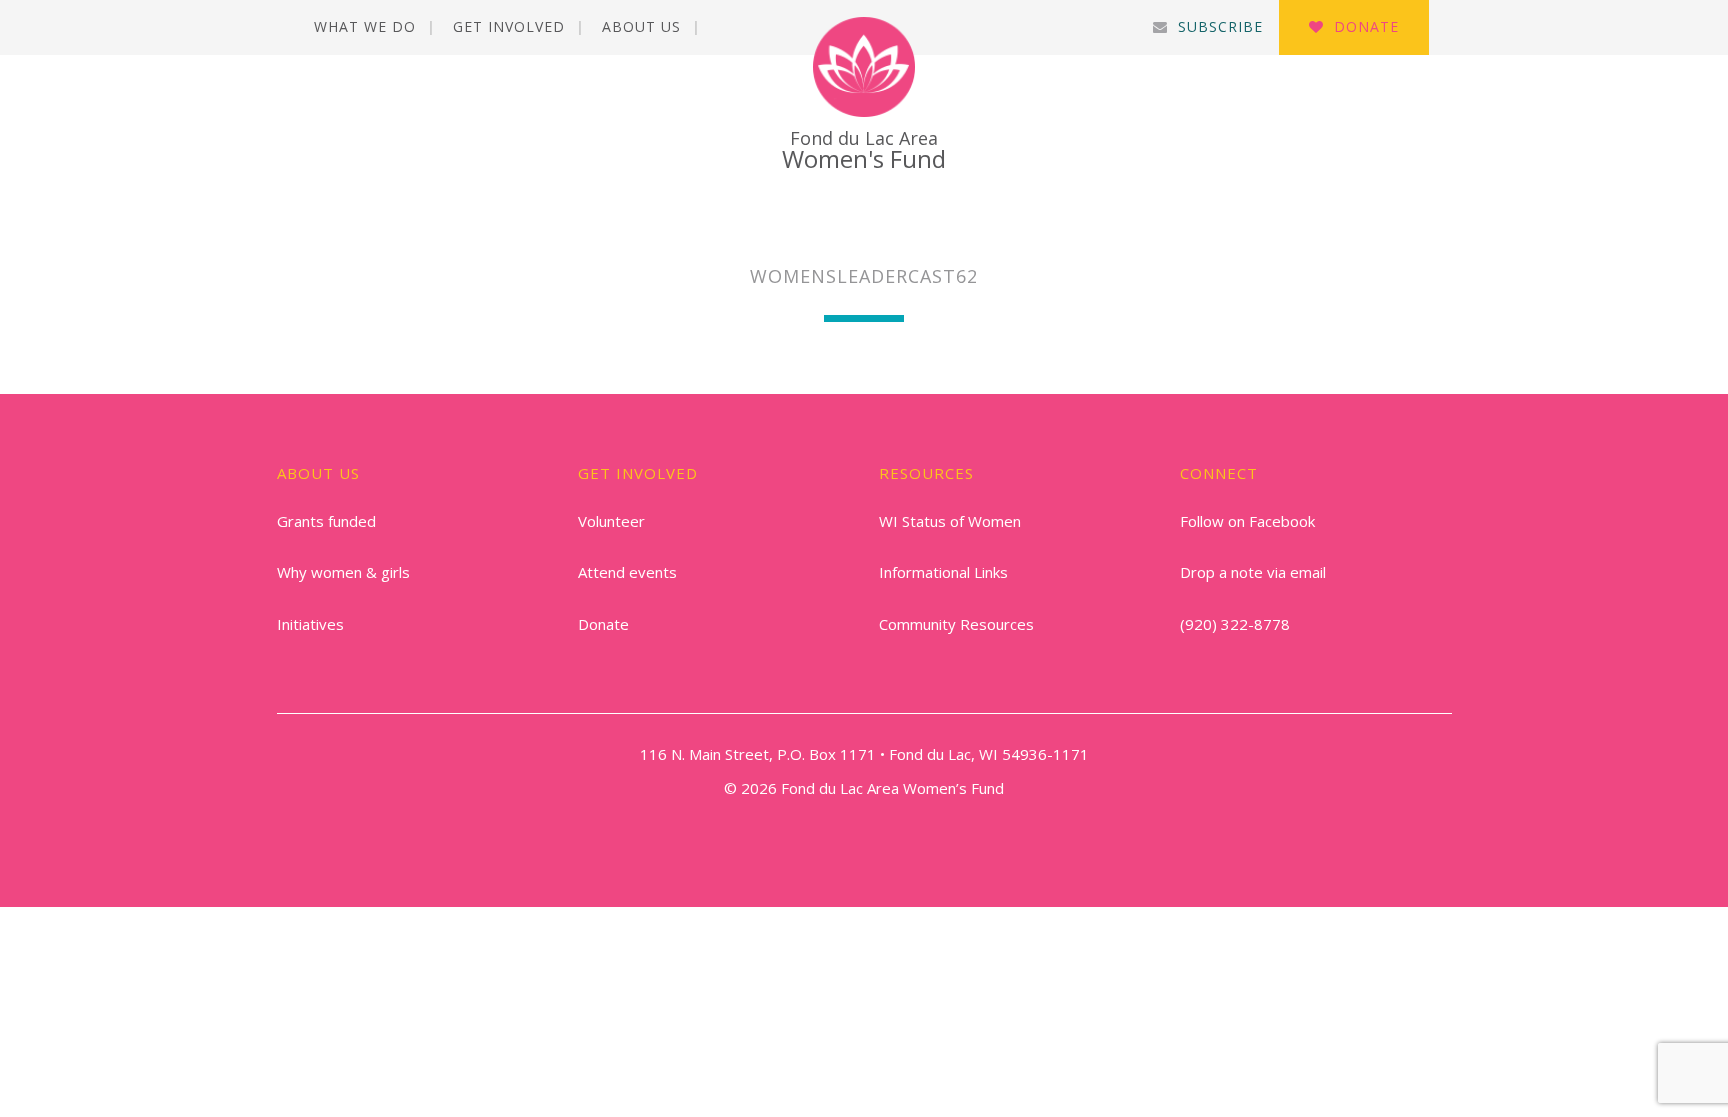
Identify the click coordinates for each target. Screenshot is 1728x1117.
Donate (1366, 26)
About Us (641, 26)
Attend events (627, 572)
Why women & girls (343, 572)
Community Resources (956, 624)
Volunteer (611, 521)
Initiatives (310, 624)
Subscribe (1220, 26)
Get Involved (509, 26)
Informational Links (943, 572)
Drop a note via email (1253, 572)
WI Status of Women (950, 521)
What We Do (365, 26)
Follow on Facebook (1247, 521)
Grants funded (326, 521)
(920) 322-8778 (1235, 624)
